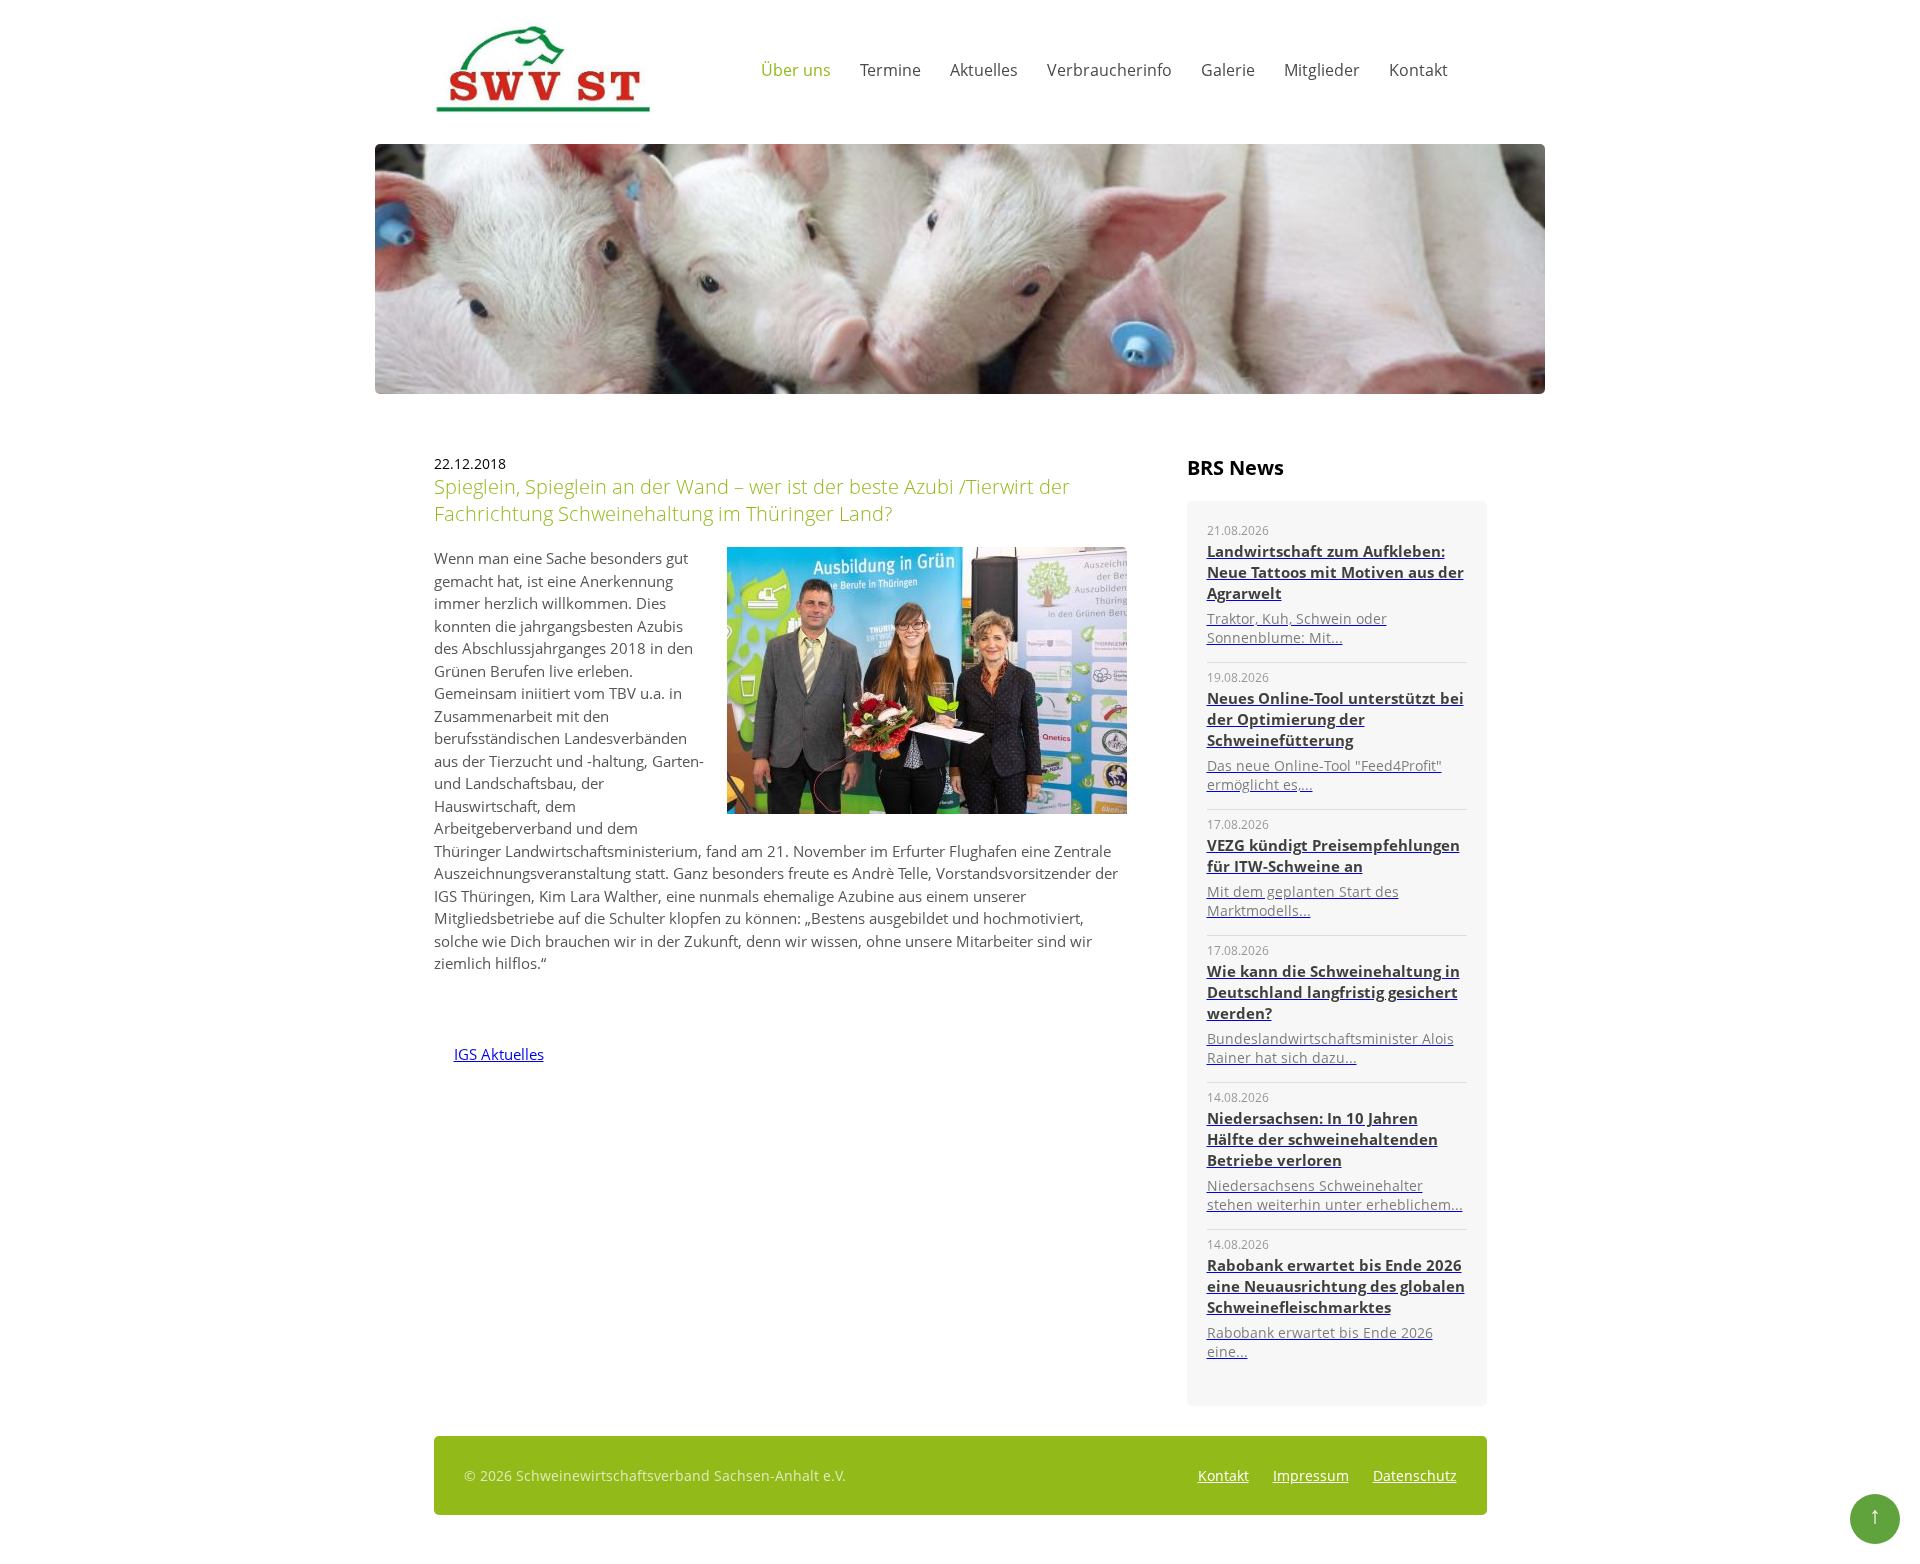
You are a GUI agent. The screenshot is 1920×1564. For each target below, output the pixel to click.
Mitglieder (1322, 70)
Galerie (1228, 70)
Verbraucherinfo (1109, 70)
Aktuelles (984, 70)
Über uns (796, 70)
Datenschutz (1415, 1475)
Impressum (1311, 1475)
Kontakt (1418, 70)
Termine (890, 70)
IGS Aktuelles (489, 1054)
